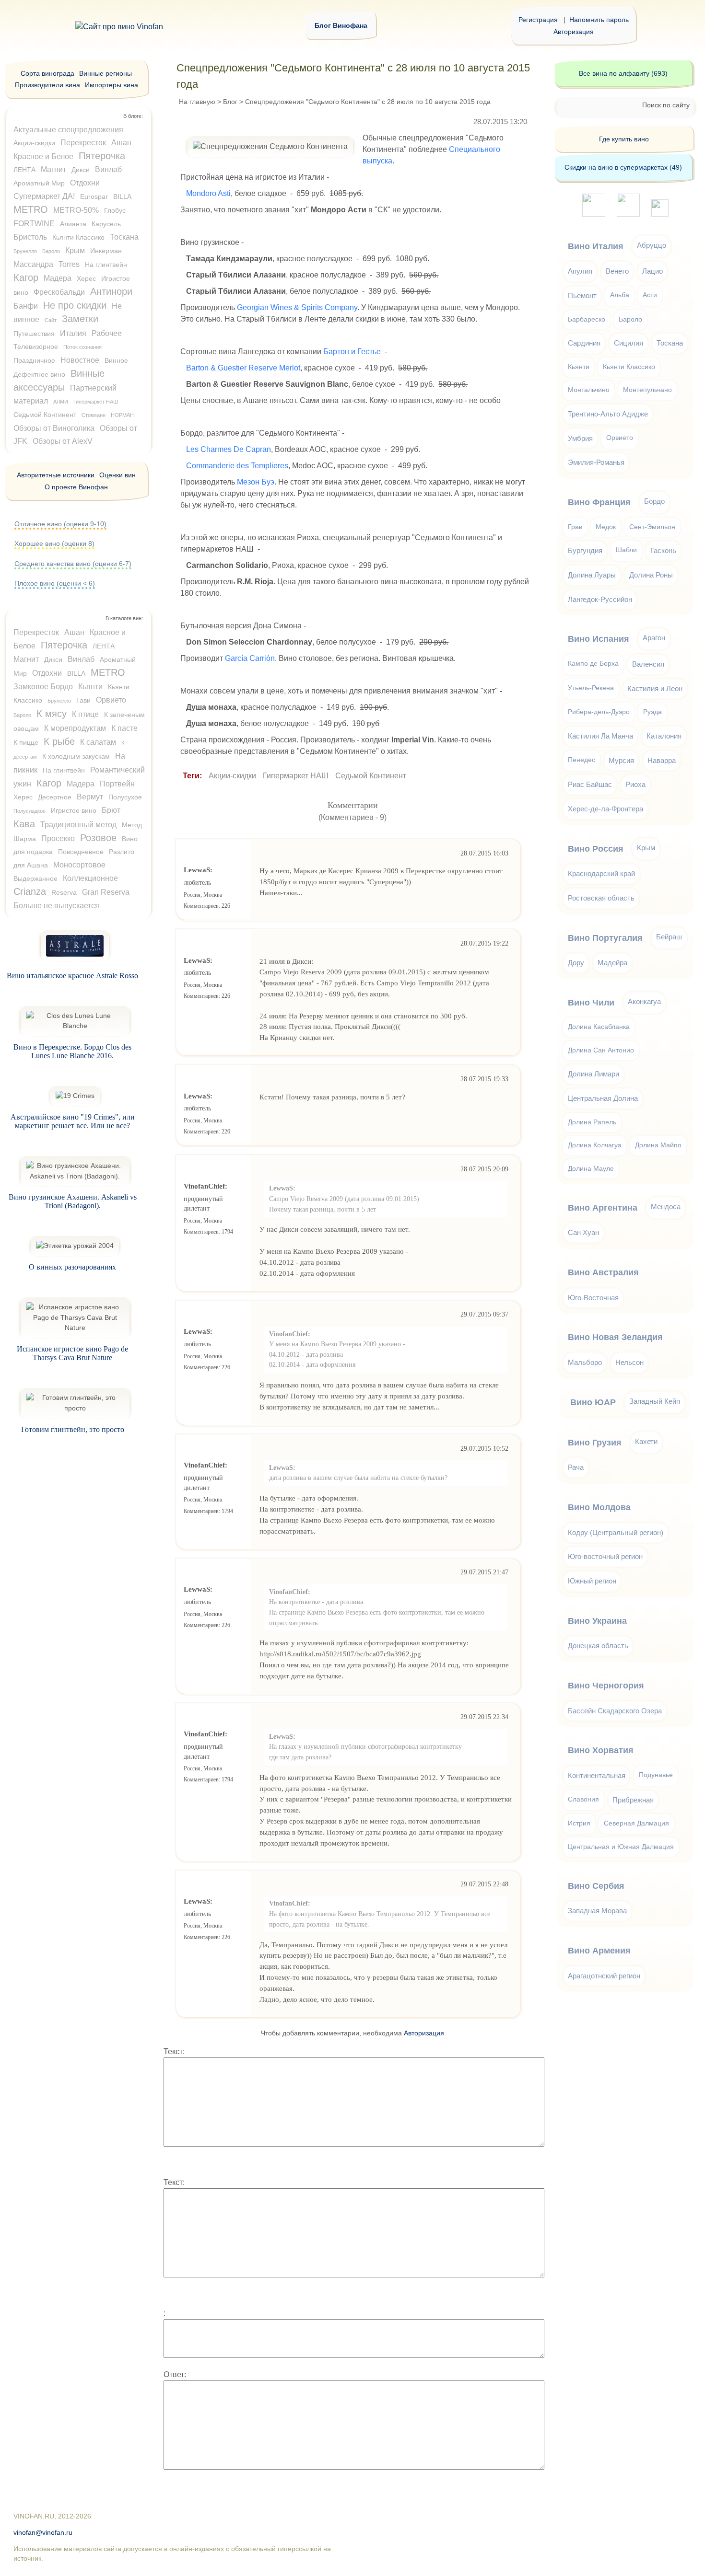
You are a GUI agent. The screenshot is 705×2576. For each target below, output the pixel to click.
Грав (575, 527)
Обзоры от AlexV (63, 441)
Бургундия (585, 550)
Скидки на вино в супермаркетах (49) (623, 167)
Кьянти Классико (78, 237)
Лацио (652, 271)
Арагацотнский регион (604, 1976)
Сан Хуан (583, 1232)
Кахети (646, 1441)
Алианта (73, 224)
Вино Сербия (596, 1886)
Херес (86, 278)
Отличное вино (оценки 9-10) (60, 524)
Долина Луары (592, 575)
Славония (583, 1799)
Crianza (30, 891)
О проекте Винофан (76, 487)
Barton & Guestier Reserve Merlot (243, 368)
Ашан (121, 143)
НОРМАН (122, 415)
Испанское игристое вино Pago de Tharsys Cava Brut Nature (72, 1353)
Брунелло (25, 251)
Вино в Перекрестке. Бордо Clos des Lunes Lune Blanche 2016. (72, 1051)
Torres (69, 264)
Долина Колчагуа (595, 1145)
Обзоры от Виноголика (54, 428)
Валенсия (648, 664)
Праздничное (34, 360)
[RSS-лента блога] (660, 214)
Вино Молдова (599, 1507)
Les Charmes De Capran (229, 449)
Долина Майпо (658, 1145)
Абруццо (652, 245)
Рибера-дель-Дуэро (599, 712)
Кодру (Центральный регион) (616, 1532)
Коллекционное (90, 878)
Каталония (664, 736)
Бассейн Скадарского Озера (615, 1711)
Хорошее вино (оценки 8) (54, 543)
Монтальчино (589, 390)
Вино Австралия (603, 1272)
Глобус (115, 210)
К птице (85, 714)
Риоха (635, 784)
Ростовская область (601, 898)
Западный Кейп (655, 1401)
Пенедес (582, 760)
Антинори (111, 291)
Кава (24, 824)
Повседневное (81, 852)
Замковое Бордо (43, 687)
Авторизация (574, 32)
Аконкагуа (644, 1001)
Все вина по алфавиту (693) (623, 73)
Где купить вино (624, 139)
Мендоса (666, 1207)
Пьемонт (582, 295)
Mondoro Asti (208, 193)
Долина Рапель (592, 1122)
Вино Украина (597, 1621)
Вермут (90, 797)
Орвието (111, 700)
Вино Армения (599, 1951)
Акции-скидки (232, 776)
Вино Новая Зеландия (615, 1337)
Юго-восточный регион (605, 1556)
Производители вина (47, 85)
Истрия (579, 1823)
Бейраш (669, 937)
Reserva (64, 892)
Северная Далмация (636, 1823)
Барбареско (587, 319)
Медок (606, 527)
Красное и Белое (43, 156)
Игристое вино (74, 810)
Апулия (580, 271)
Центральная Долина (603, 1098)
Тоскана (124, 237)
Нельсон (629, 1362)
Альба (620, 295)
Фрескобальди (59, 292)
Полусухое (125, 797)
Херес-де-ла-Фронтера (605, 809)
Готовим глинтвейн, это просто (73, 1429)
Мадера (58, 278)
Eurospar (94, 196)
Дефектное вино (39, 374)
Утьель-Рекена (591, 688)
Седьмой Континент (371, 776)
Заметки (80, 319)
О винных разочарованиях (72, 1267)
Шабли (626, 550)
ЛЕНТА (24, 170)
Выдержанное (35, 878)
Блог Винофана (341, 25)
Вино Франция (599, 502)
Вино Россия (596, 849)
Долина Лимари (593, 1074)
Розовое (98, 838)
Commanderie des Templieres (237, 466)
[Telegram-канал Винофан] (594, 214)
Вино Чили (591, 1003)
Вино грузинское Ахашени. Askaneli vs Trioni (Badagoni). (73, 1201)
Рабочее (107, 333)
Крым (75, 250)
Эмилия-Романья (596, 462)
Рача (576, 1467)
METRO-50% (76, 210)
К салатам (98, 742)
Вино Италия (596, 246)
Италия (73, 333)
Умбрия (580, 438)
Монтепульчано (647, 390)
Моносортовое (79, 865)
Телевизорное (36, 347)
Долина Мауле (591, 1169)
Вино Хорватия (601, 1750)
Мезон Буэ (256, 482)
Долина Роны (651, 575)
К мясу (52, 714)
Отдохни (85, 183)
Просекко (58, 838)
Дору (576, 963)
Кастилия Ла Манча (600, 736)
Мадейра (612, 963)
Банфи (26, 306)
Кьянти (90, 687)
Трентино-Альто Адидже (608, 414)
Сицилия (629, 343)
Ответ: (175, 2374)
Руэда (652, 712)
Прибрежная (633, 1800)
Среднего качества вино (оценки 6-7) (73, 564)
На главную (197, 102)
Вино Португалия (605, 938)
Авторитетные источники (56, 475)
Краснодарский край (601, 873)
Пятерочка (102, 156)
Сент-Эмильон (652, 527)
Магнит (53, 169)
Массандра (33, 264)
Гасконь (663, 550)
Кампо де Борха (593, 664)
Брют (111, 810)
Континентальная (597, 1775)
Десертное (55, 797)
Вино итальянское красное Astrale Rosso (72, 976)
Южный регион (592, 1581)
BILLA (122, 196)
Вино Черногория (606, 1686)
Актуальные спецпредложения (68, 130)
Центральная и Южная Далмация (621, 1847)
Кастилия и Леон (655, 688)
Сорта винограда (47, 73)
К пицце (26, 742)
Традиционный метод (78, 825)
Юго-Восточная (593, 1298)
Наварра (662, 760)
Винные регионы (106, 73)
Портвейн (117, 784)
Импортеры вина (112, 85)
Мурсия (621, 760)
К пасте (124, 728)
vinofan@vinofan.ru (43, 2533)
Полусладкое (29, 811)
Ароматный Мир (39, 183)
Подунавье (656, 1775)
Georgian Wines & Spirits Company (297, 307)
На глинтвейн (106, 265)
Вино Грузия (595, 1443)
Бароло (51, 251)
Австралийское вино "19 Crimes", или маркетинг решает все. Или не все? (73, 1121)
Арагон (654, 638)
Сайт (51, 320)
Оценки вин (117, 475)
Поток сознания (82, 347)
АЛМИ (61, 402)
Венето (617, 271)
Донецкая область (598, 1646)
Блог (230, 102)
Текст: (174, 2051)
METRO (31, 209)
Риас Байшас (590, 784)
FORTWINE (34, 224)
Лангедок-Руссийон (600, 599)
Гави (83, 700)
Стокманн (94, 415)
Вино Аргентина (603, 1208)
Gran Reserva (106, 892)
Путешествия (34, 334)
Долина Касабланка (599, 1027)
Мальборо (585, 1362)
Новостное (80, 360)
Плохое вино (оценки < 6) (55, 583)
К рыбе (59, 741)
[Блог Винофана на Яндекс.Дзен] (628, 214)
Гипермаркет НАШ (296, 776)
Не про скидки (75, 305)
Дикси (81, 170)
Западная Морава (597, 1911)
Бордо (654, 501)
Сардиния (584, 343)
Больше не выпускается (56, 906)
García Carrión (250, 658)
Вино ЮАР (593, 1402)
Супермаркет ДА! (44, 196)
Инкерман (106, 251)
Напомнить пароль (599, 20)
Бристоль (30, 237)
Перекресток (83, 143)
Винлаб (108, 169)
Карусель (106, 224)
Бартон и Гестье (352, 352)
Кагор (26, 277)
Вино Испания (599, 639)
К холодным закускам (76, 756)
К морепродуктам (75, 728)
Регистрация (538, 20)
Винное (116, 360)
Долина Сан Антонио (601, 1050)
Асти (650, 295)
